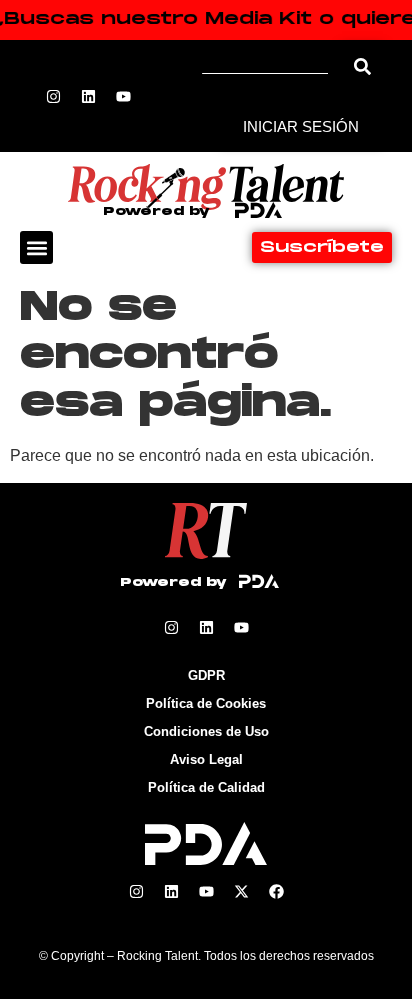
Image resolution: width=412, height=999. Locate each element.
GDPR (206, 675)
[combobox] (272, 66)
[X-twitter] (241, 892)
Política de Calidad (206, 787)
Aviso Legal (206, 759)
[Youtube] (124, 96)
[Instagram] (54, 96)
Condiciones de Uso (206, 731)
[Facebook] (276, 892)
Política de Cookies (206, 703)
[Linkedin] (89, 96)
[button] (36, 247)
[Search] (362, 66)
